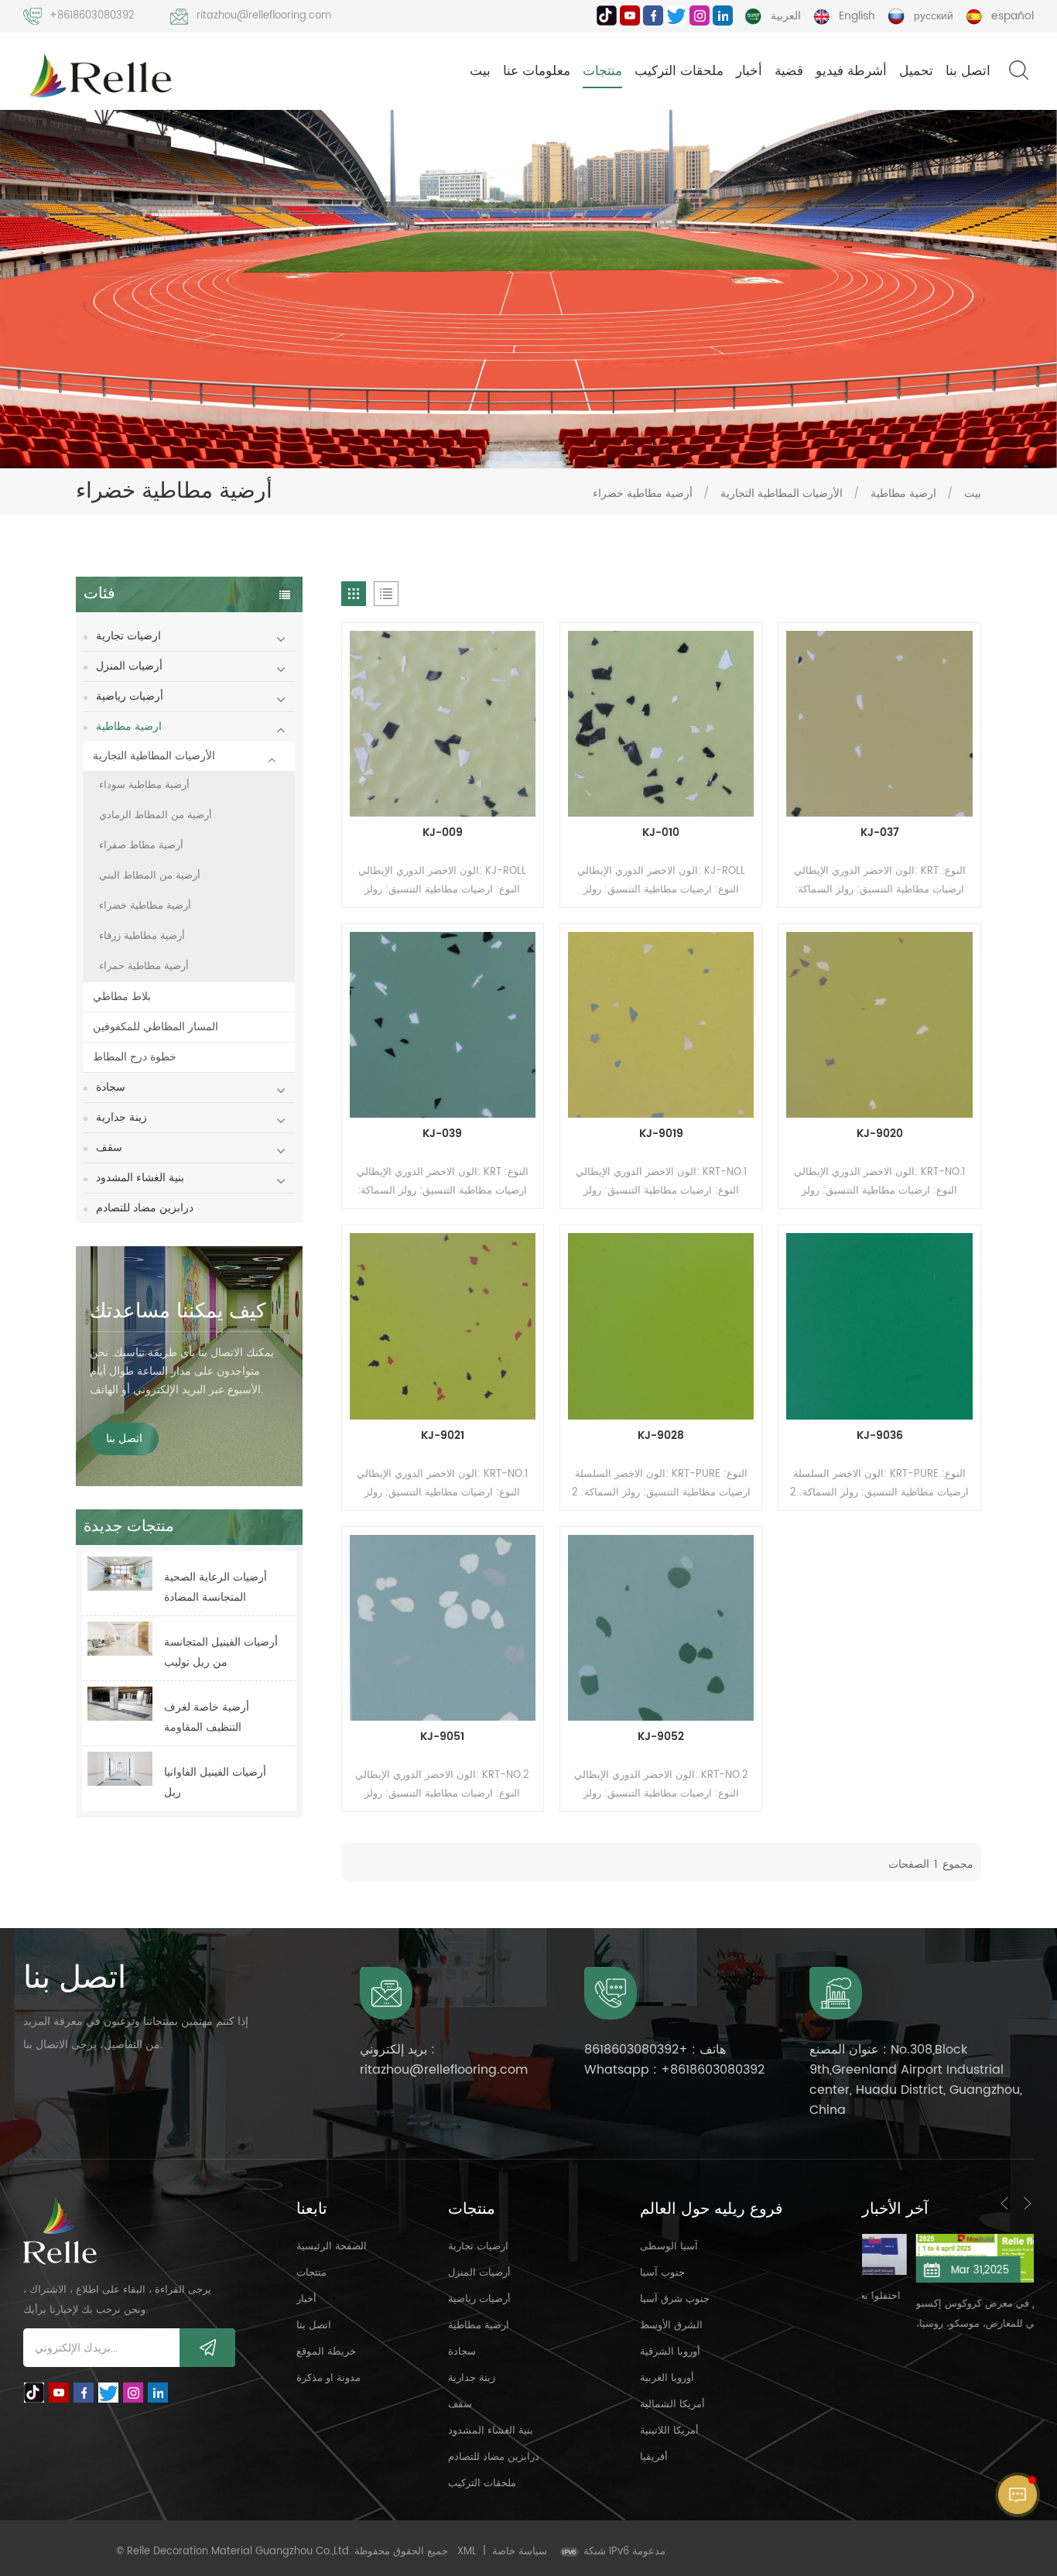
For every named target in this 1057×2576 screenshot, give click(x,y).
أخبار (749, 71)
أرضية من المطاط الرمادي (156, 815)
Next (1028, 2203)
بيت (480, 71)
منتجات (602, 71)
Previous (1004, 2203)
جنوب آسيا (662, 2273)
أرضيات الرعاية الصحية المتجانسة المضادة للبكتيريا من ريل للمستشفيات (216, 1588)
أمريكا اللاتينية (669, 2431)
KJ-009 (443, 833)
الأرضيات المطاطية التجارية (782, 493)
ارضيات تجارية (128, 636)
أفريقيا (654, 2457)
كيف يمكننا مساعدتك (178, 1312)
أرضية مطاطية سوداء (144, 785)
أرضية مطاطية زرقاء (142, 936)
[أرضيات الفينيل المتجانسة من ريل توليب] (120, 1639)
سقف (109, 1148)
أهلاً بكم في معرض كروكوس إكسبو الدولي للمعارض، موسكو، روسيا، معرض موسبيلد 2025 (941, 2315)
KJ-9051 (442, 1737)
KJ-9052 (661, 1737)
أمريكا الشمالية (672, 2405)
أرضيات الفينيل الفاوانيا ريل (215, 1782)
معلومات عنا (537, 71)
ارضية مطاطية (903, 493)
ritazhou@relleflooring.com (264, 16)
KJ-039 (442, 1134)
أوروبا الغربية (667, 2378)
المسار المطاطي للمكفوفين (156, 1027)
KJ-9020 (880, 1134)
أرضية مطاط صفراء (141, 846)
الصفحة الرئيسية (332, 2247)
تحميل (916, 71)
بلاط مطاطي (122, 997)
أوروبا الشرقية (670, 2352)
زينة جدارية (121, 1117)
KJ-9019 (661, 1134)
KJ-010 (661, 833)
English (857, 16)
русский (934, 16)
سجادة (111, 1087)
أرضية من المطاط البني (150, 876)
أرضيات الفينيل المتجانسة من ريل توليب (221, 1652)
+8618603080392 (92, 16)
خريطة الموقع (326, 2352)
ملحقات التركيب (679, 71)
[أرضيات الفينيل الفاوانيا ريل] (120, 1769)
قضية (789, 71)
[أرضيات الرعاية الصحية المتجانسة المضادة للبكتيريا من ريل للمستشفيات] (120, 1574)
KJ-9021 (443, 1436)
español (1013, 16)
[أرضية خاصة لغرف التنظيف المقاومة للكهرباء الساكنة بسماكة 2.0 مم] (120, 1704)
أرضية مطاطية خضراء (643, 493)
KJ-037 (880, 833)
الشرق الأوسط (671, 2326)
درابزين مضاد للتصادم (145, 1208)
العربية (786, 16)
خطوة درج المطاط (135, 1057)
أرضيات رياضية (130, 696)
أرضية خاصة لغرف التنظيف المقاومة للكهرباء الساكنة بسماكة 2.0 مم (218, 1718)
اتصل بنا (968, 71)
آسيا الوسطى (669, 2247)
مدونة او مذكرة (328, 2378)
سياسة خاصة (520, 2552)
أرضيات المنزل (129, 666)
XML (467, 2552)
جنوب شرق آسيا (675, 2299)
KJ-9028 (661, 1436)
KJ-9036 (880, 1436)
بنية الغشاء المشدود (140, 1178)
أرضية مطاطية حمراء (144, 966)
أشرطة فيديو (851, 71)
